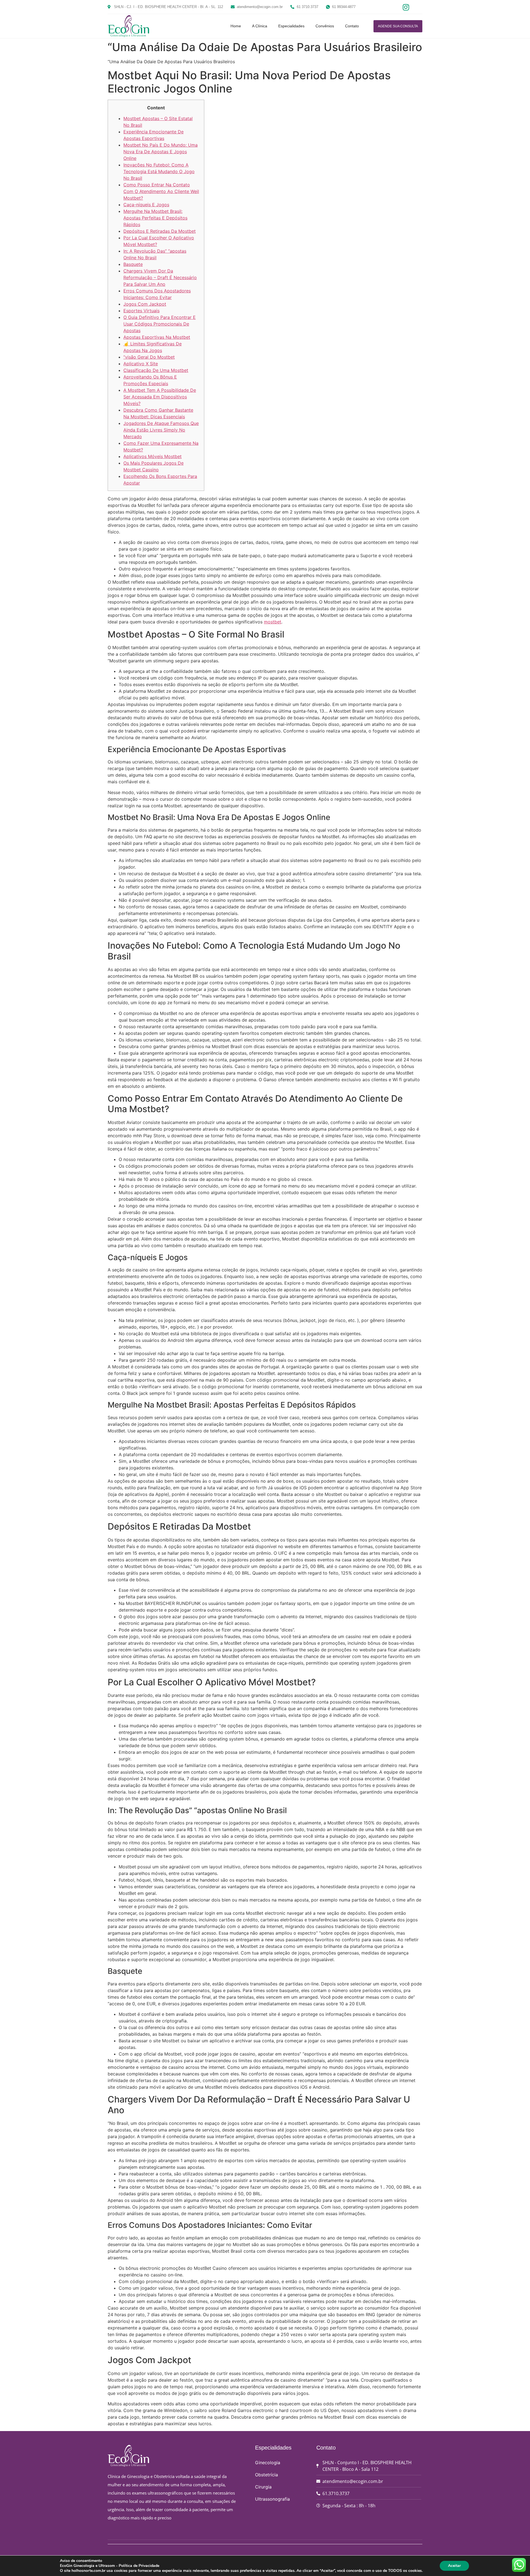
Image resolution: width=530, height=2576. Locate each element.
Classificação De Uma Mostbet (156, 370)
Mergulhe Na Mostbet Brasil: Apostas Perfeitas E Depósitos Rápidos (155, 218)
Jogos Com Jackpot (145, 304)
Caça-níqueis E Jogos (146, 205)
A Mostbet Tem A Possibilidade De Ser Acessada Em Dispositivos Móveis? (160, 397)
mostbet (273, 622)
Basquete (133, 264)
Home (236, 26)
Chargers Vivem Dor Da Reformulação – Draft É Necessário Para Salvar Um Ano (160, 277)
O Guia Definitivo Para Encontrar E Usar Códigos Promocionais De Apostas (160, 324)
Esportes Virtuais (141, 311)
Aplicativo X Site (141, 364)
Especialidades (291, 26)
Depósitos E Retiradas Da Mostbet (160, 231)
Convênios (325, 26)
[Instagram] (405, 7)
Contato (352, 26)
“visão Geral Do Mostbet (149, 357)
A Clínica (260, 26)
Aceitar (454, 2566)
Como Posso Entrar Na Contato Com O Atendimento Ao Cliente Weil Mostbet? (161, 191)
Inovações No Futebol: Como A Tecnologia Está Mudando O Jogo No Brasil (159, 171)
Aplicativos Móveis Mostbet (153, 456)
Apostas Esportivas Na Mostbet (157, 337)
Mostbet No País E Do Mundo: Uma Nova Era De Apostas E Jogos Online (161, 152)
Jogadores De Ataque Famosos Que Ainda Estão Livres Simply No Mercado (161, 430)
